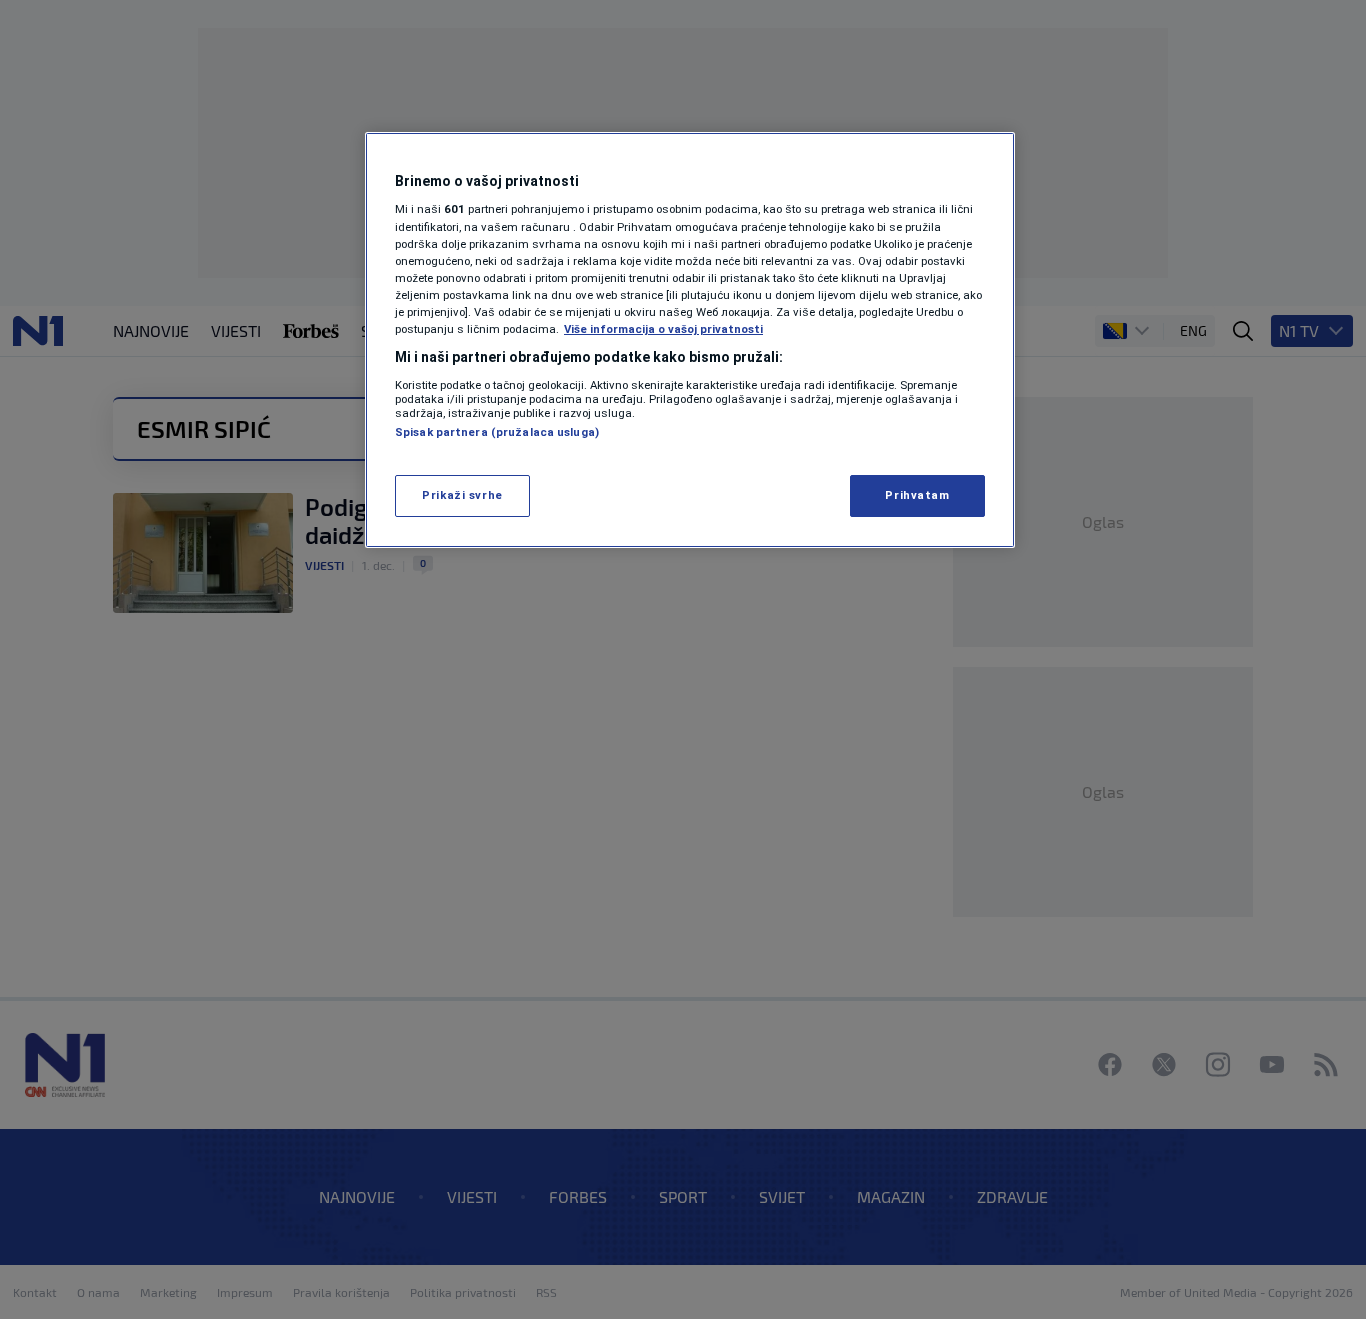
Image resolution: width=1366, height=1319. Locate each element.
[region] (690, 340)
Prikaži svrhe (462, 495)
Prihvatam (917, 495)
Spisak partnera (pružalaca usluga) (497, 432)
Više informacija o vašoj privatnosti (663, 329)
